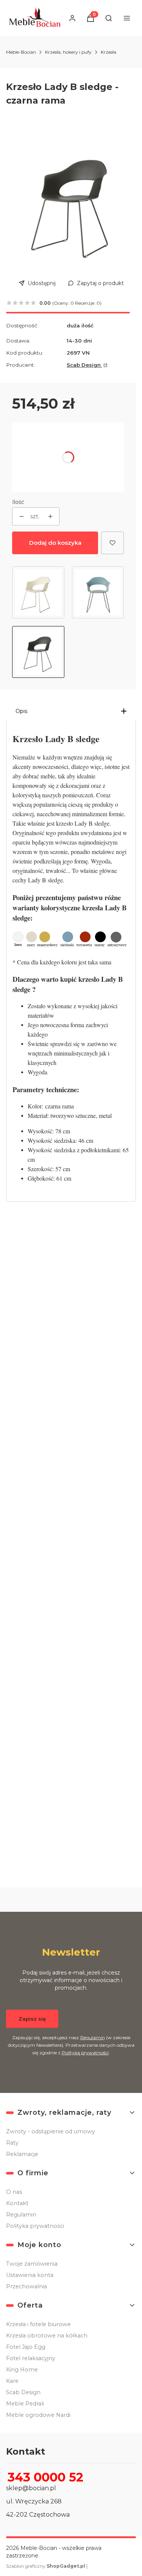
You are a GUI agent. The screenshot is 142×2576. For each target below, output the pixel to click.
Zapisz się (32, 2019)
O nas (14, 2192)
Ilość (18, 502)
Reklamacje (22, 2154)
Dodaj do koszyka (55, 543)
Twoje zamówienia (32, 2264)
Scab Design (84, 365)
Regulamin (93, 2037)
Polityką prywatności (85, 2053)
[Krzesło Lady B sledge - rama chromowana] (38, 592)
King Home (22, 2370)
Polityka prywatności (35, 2226)
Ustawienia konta (30, 2275)
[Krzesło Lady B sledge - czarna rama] (38, 652)
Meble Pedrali (25, 2404)
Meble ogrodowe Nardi (38, 2415)
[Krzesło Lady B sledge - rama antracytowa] (98, 592)
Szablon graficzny (46, 2566)
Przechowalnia (27, 2286)
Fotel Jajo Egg (26, 2347)
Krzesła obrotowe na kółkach (47, 2336)
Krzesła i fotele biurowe (38, 2324)
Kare (12, 2381)
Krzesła (108, 52)
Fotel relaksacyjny (31, 2358)
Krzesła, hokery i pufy (68, 52)
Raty (12, 2143)
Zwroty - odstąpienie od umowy (51, 2131)
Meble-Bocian (21, 52)
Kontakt (17, 2203)
